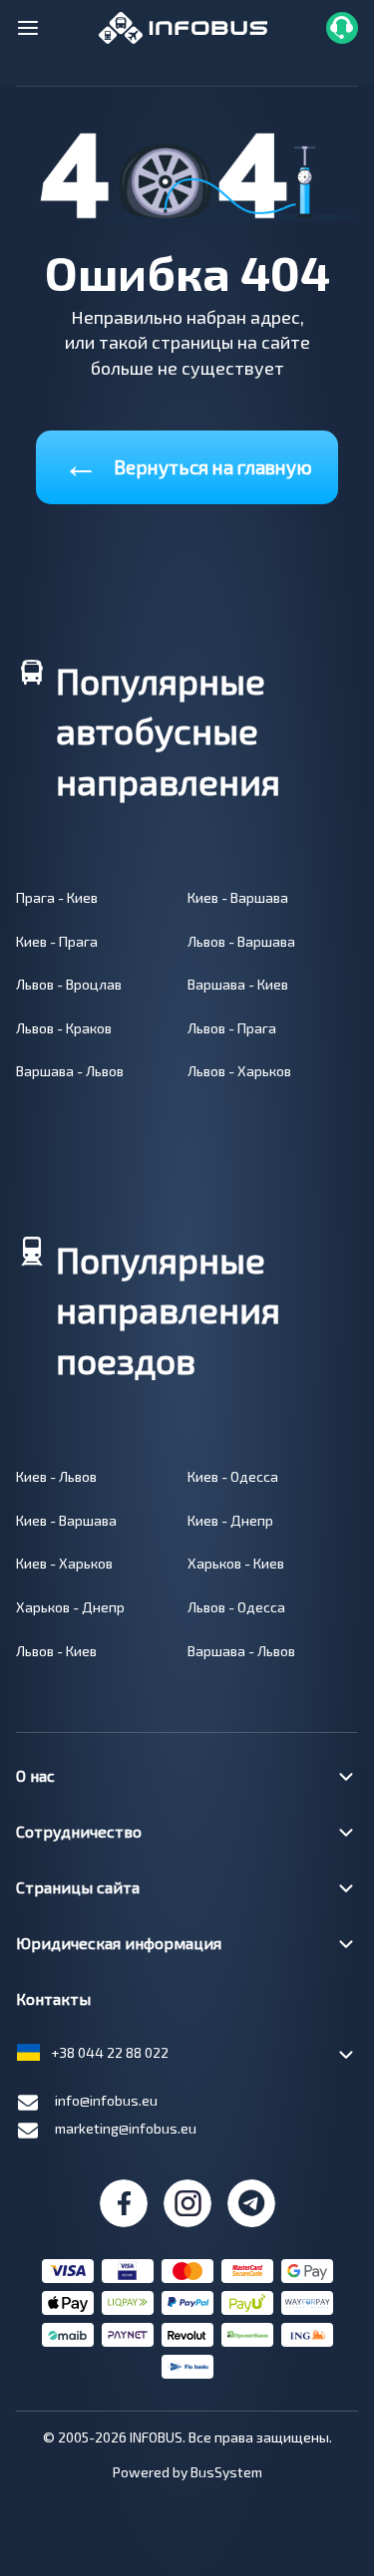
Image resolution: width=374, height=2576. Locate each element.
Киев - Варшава (238, 897)
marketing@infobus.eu (126, 2128)
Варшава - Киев (238, 984)
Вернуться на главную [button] (187, 463)
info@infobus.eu (106, 2100)
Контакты (53, 1999)
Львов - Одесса (236, 1607)
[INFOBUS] (183, 25)
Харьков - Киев (236, 1563)
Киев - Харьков (64, 1563)
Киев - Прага (57, 941)
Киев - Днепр (230, 1520)
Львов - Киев (56, 1651)
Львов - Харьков (239, 1071)
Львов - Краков (64, 1028)
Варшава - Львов (70, 1071)
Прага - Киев (57, 897)
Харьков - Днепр (70, 1607)
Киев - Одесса (233, 1476)
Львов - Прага (232, 1028)
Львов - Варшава (241, 941)
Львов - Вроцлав (69, 984)
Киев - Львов (56, 1476)
